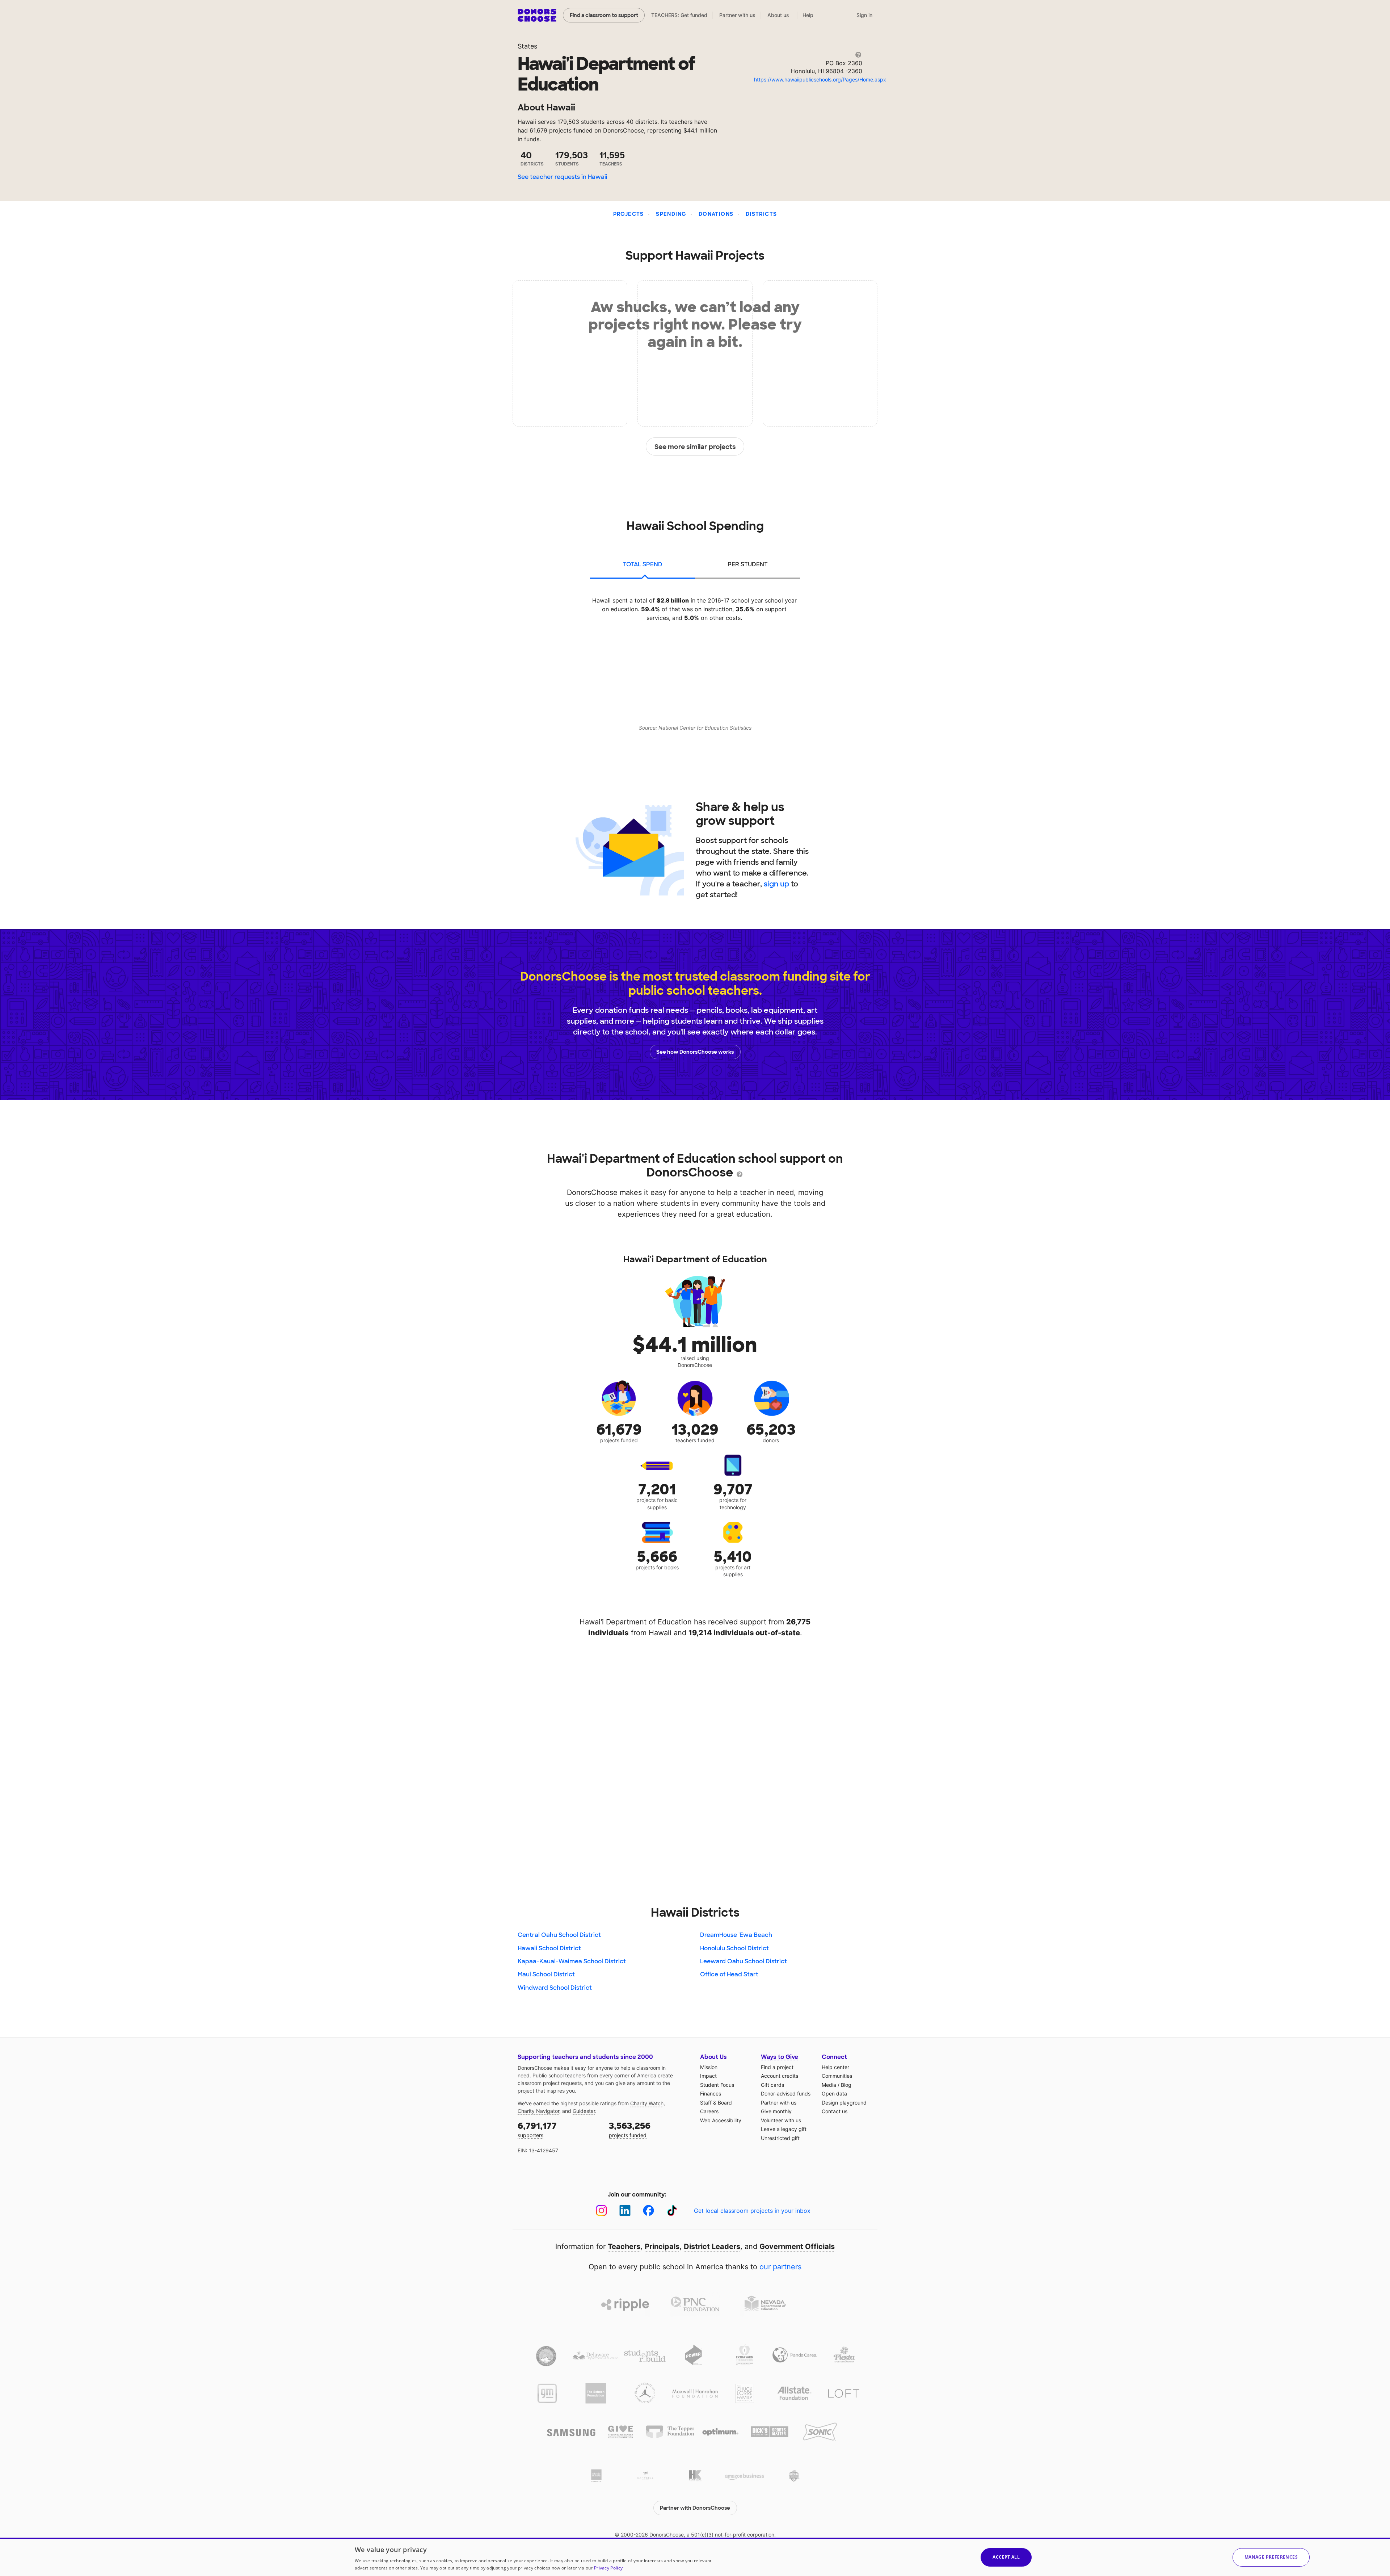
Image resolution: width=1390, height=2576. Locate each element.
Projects (629, 214)
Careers (709, 2111)
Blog (846, 2085)
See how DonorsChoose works (695, 1052)
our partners (780, 2267)
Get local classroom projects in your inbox (752, 2211)
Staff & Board (716, 2103)
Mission (709, 2067)
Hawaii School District (549, 1948)
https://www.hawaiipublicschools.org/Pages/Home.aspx (820, 79)
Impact (708, 2076)
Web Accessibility (721, 2120)
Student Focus (717, 2085)
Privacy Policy (608, 2568)
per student (748, 564)
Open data (834, 2093)
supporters (537, 2129)
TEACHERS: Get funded (679, 15)
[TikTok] (672, 2210)
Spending (671, 214)
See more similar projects (695, 447)
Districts (761, 214)
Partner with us (737, 15)
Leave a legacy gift (784, 2129)
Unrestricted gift (780, 2138)
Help (808, 15)
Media (829, 2085)
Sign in (864, 15)
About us (778, 15)
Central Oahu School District (559, 1935)
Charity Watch (647, 2103)
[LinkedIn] (625, 2210)
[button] (1271, 2557)
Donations (716, 214)
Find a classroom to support (604, 15)
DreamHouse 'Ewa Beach (736, 1935)
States (527, 46)
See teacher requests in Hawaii (563, 177)
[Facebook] (648, 2210)
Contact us (835, 2111)
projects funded (630, 2129)
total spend (643, 564)
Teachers (624, 2246)
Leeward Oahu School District (744, 1961)
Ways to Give (780, 2057)
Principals (662, 2246)
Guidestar (584, 2111)
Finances (711, 2093)
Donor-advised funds (786, 2093)
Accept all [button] (1006, 2557)
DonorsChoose (537, 15)
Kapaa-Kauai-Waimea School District (572, 1961)
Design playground (844, 2103)
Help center (835, 2067)
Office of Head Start (729, 1974)
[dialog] (695, 2557)
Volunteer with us (781, 2120)
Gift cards (772, 2085)
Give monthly (776, 2111)
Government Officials (797, 2246)
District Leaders (712, 2246)
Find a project (777, 2067)
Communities (837, 2076)
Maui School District (546, 1974)
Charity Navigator (538, 2111)
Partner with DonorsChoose (695, 2508)
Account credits (780, 2076)
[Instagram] (601, 2210)
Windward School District (555, 1988)
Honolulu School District (734, 1948)
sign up (776, 884)
